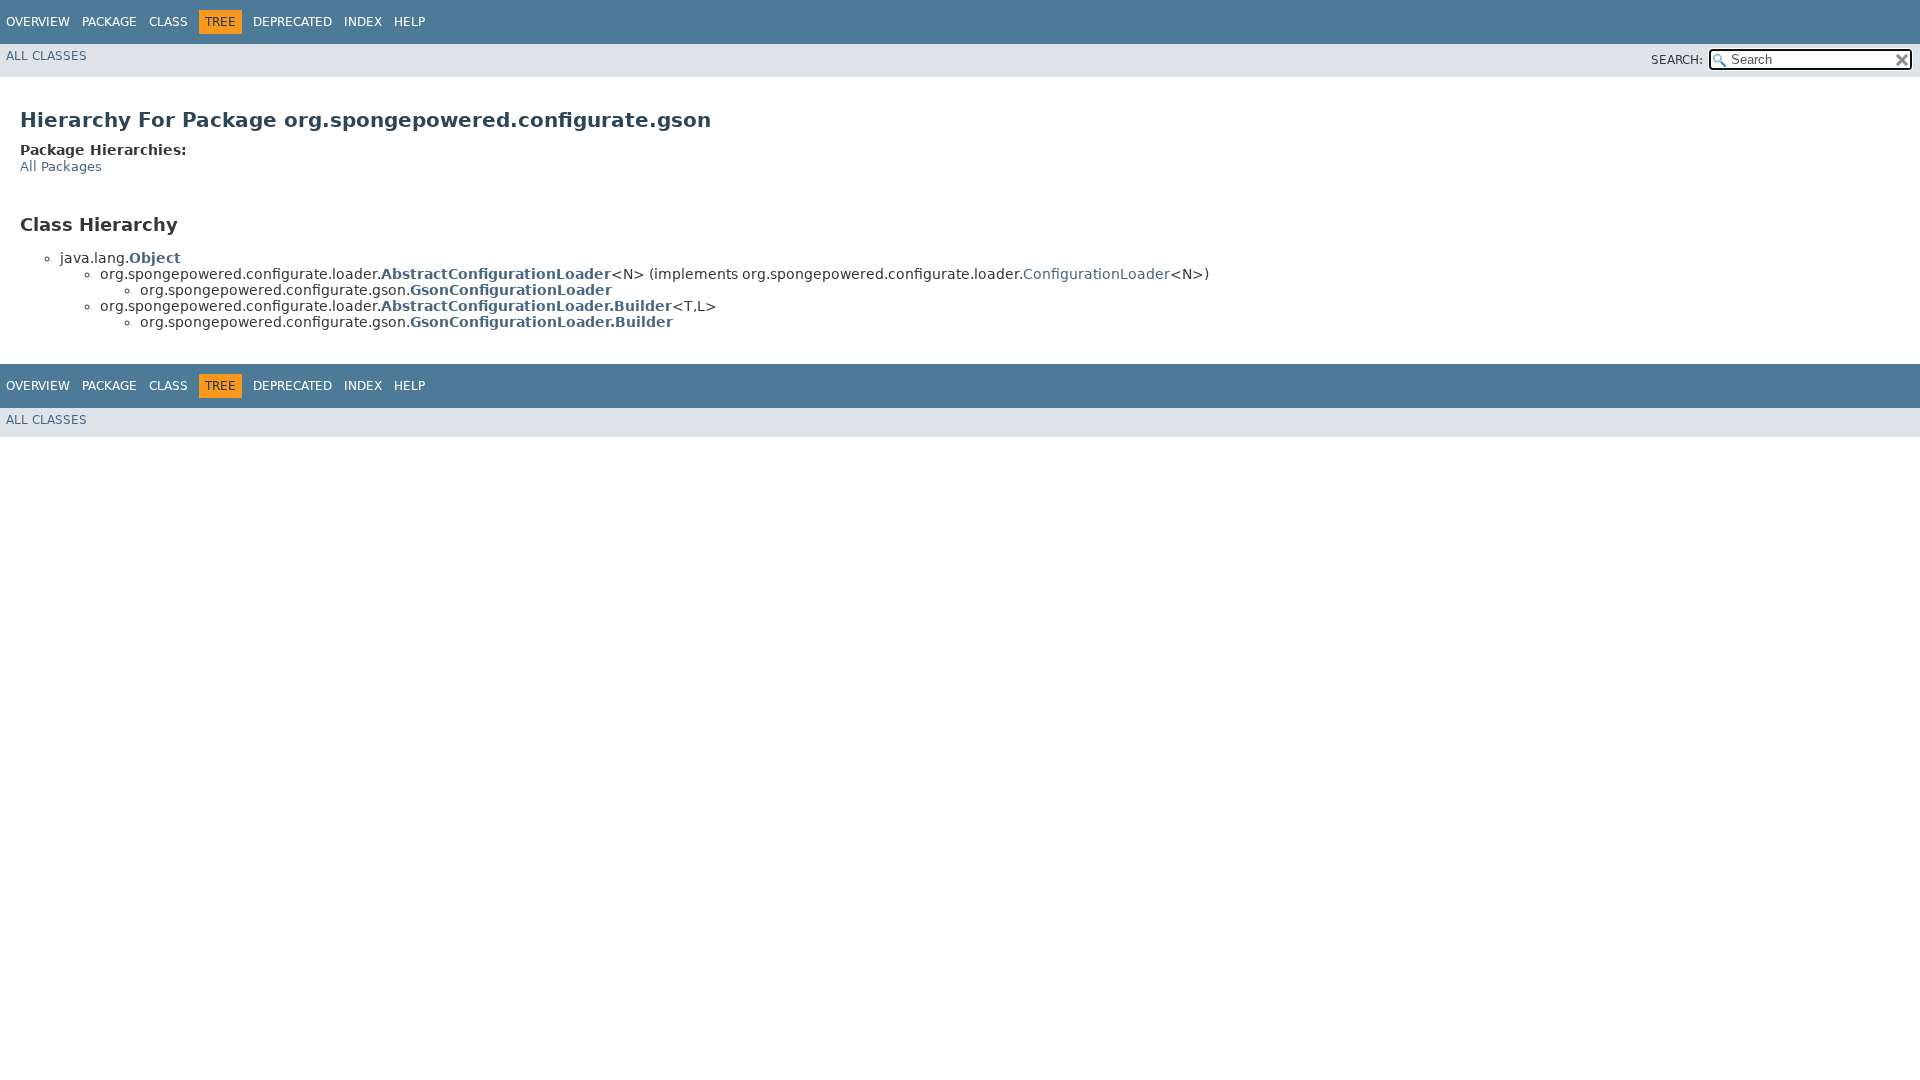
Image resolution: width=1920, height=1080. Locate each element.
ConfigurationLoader (1096, 274)
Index (363, 22)
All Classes (46, 56)
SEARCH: (1677, 60)
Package (109, 22)
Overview (38, 22)
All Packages (61, 166)
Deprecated (292, 22)
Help (409, 22)
